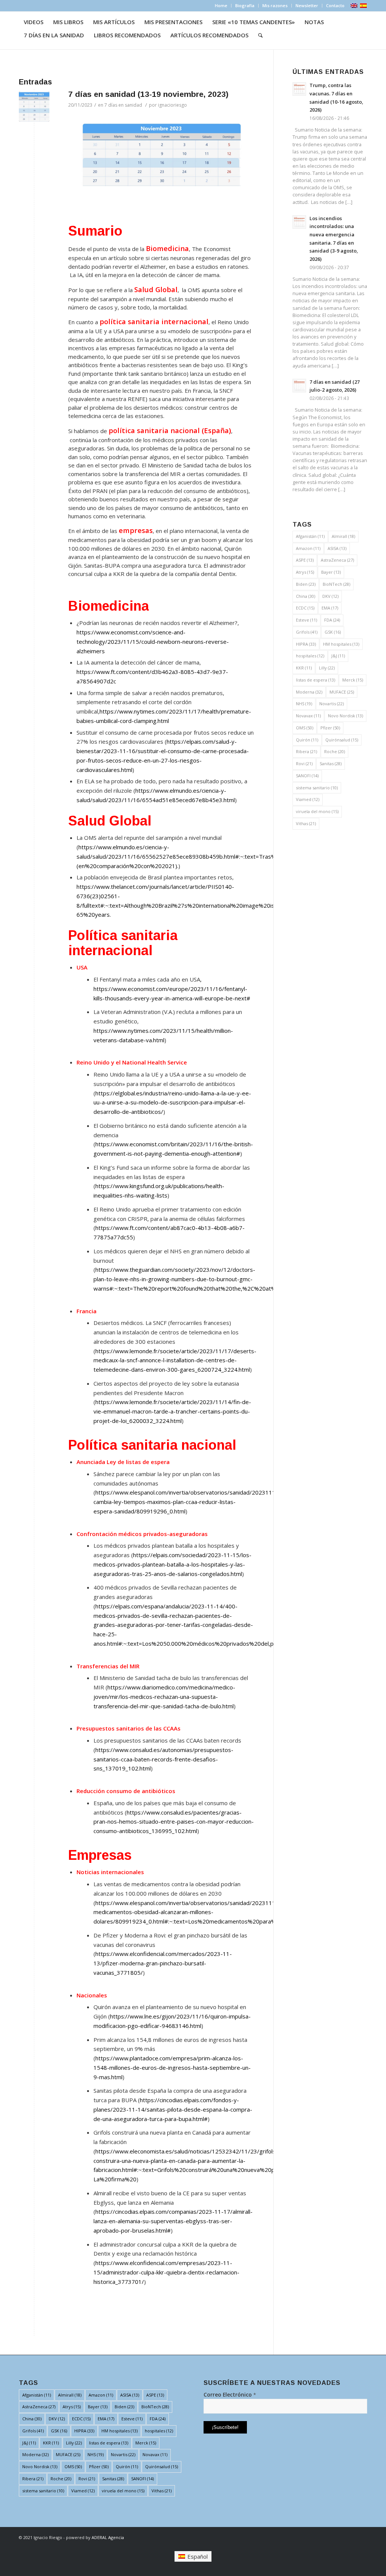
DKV (330, 596)
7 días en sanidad (123, 105)
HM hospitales (341, 644)
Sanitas (331, 763)
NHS (304, 704)
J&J (338, 656)
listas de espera (316, 680)
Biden (306, 584)
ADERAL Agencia (108, 2537)
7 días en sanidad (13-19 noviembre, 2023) (148, 94)
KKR (304, 668)
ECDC (305, 608)
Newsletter (307, 5)
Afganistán (310, 536)
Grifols (307, 632)
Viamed (308, 799)
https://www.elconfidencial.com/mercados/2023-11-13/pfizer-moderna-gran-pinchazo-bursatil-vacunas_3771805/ (163, 1963)
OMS (305, 728)
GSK (333, 632)
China (306, 596)
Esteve (306, 620)
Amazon (308, 548)
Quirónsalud (342, 740)
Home (221, 5)
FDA (332, 620)
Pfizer (330, 728)
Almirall (343, 536)
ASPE (305, 560)
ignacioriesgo (172, 105)
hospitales (310, 656)
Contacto (335, 5)
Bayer (331, 572)
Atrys (305, 572)
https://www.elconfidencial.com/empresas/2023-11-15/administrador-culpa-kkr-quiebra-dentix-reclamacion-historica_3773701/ (166, 2272)
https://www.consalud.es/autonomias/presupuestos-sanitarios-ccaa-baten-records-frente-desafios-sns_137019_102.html (163, 1759)
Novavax (308, 716)
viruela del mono (317, 811)
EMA (330, 608)
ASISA (337, 548)
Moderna (309, 692)
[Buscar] (260, 35)
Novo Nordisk (345, 716)
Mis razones (275, 5)
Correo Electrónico (230, 2395)
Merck (353, 680)
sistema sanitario (317, 788)
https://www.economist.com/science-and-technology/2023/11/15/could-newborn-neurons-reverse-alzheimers (153, 642)
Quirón (307, 740)
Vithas (306, 823)
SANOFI (307, 776)
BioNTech (336, 584)
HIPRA (306, 644)
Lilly (327, 668)
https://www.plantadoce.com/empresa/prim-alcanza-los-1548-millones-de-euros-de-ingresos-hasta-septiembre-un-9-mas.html (172, 2068)
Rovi (304, 763)
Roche (335, 751)
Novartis (332, 704)
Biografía (245, 5)
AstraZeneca (337, 560)
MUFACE (342, 692)
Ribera (306, 751)
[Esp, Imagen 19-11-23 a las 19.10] (34, 106)
